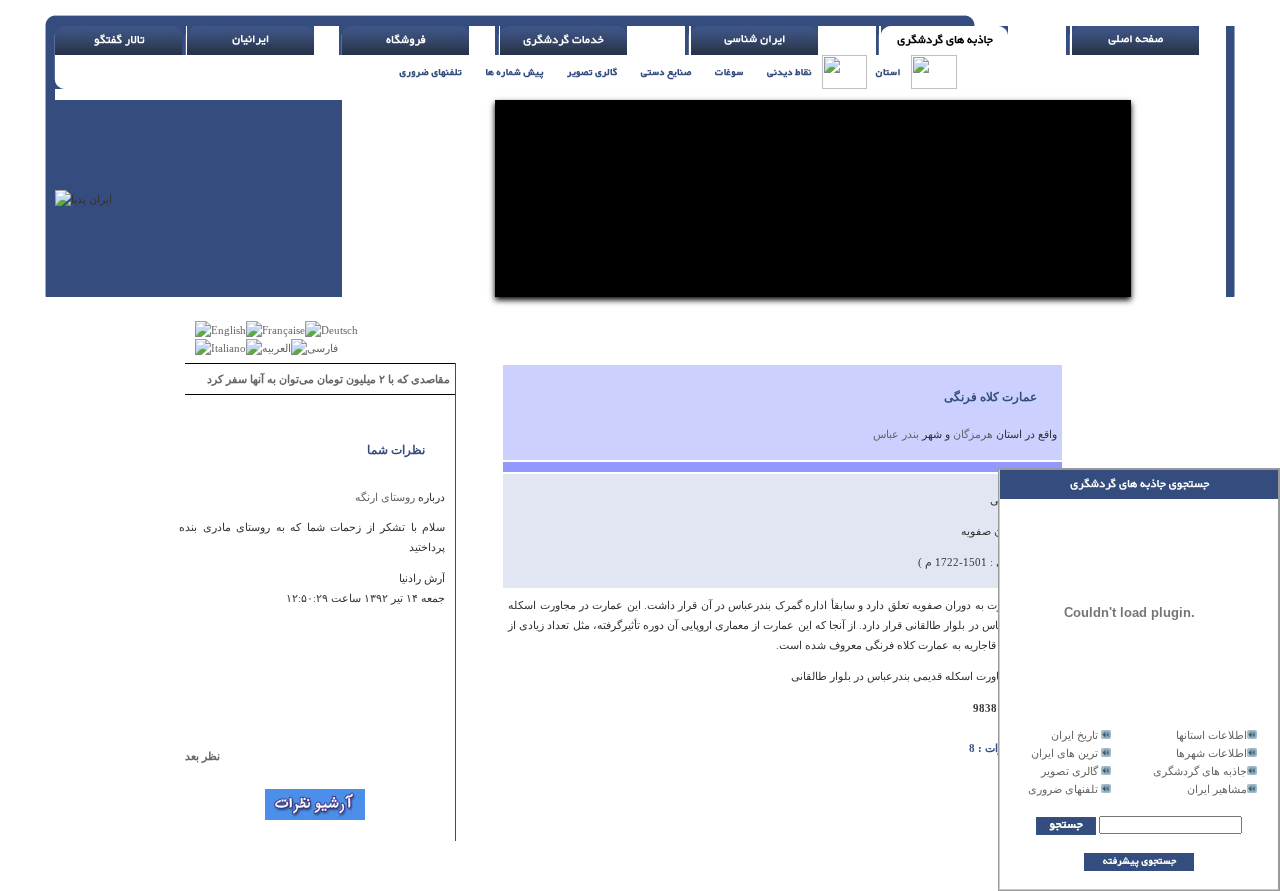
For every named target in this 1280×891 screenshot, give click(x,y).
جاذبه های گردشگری (1200, 771)
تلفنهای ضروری (1063, 789)
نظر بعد (211, 756)
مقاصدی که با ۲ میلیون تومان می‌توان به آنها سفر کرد (328, 379)
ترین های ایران (1064, 753)
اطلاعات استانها (1211, 735)
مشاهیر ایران (1217, 789)
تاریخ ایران (1074, 735)
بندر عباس (896, 434)
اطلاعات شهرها (1211, 753)
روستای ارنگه (385, 497)
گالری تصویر (1069, 771)
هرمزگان (973, 434)
